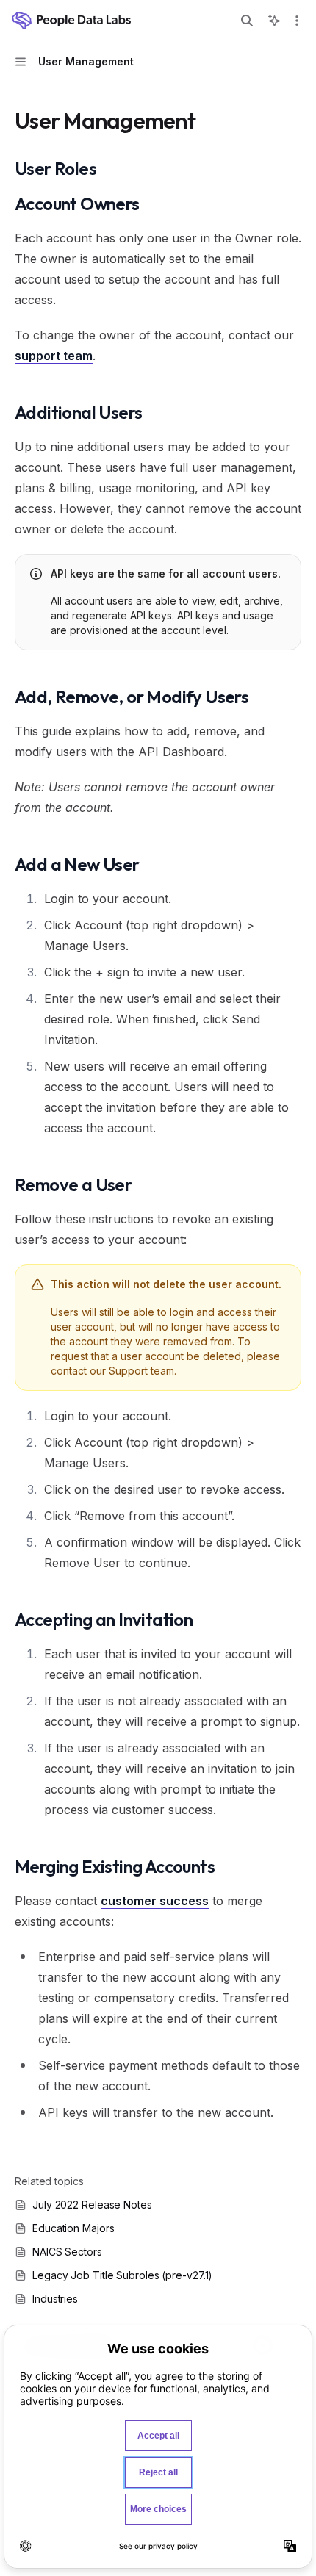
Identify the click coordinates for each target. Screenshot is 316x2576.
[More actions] (297, 21)
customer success (155, 1901)
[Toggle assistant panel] (274, 21)
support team (54, 356)
